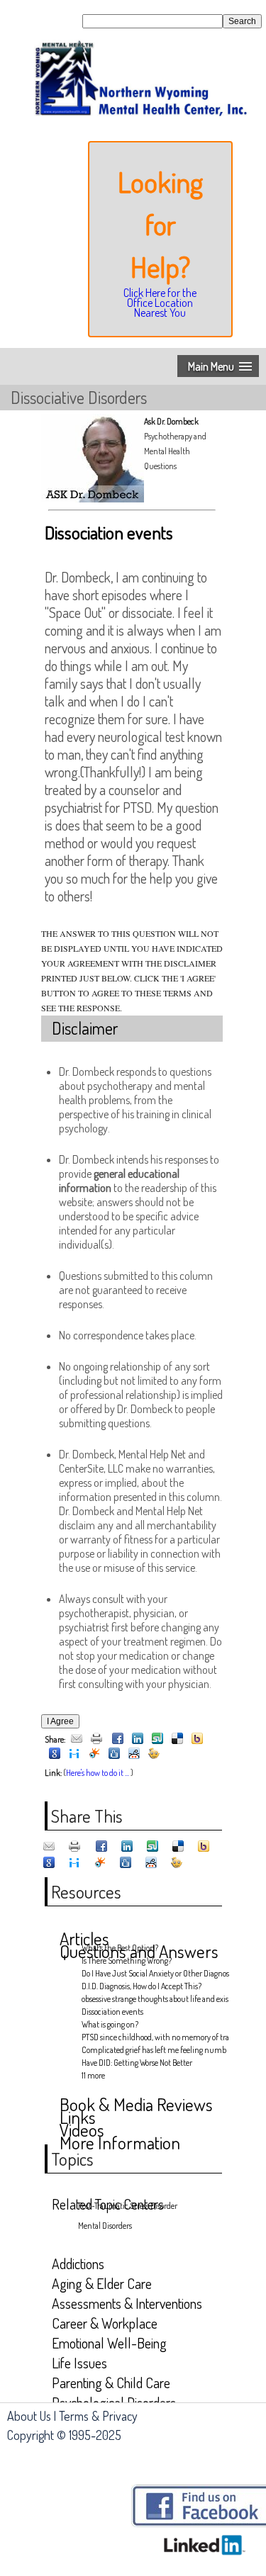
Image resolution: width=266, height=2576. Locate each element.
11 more (93, 2075)
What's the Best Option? (120, 1948)
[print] (96, 1739)
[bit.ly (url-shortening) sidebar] (154, 1754)
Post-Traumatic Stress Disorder (128, 2206)
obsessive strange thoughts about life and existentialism (151, 1999)
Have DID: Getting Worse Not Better (137, 2063)
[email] (77, 1739)
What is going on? (110, 2024)
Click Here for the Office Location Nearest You (160, 303)
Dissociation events (112, 2012)
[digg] (114, 1754)
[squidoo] (94, 1754)
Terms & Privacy (98, 2416)
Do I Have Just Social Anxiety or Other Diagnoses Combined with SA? (151, 1973)
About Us (29, 2416)
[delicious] (177, 1739)
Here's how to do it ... (98, 1773)
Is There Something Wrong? (127, 1961)
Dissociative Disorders (79, 397)
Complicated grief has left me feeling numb (151, 2050)
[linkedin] (138, 1739)
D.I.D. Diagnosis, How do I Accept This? (142, 1986)
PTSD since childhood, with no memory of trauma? (151, 2037)
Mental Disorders (105, 2226)
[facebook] (118, 1739)
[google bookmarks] (55, 1754)
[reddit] (134, 1754)
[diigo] (74, 1754)
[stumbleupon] (157, 1739)
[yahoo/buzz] (197, 1739)
